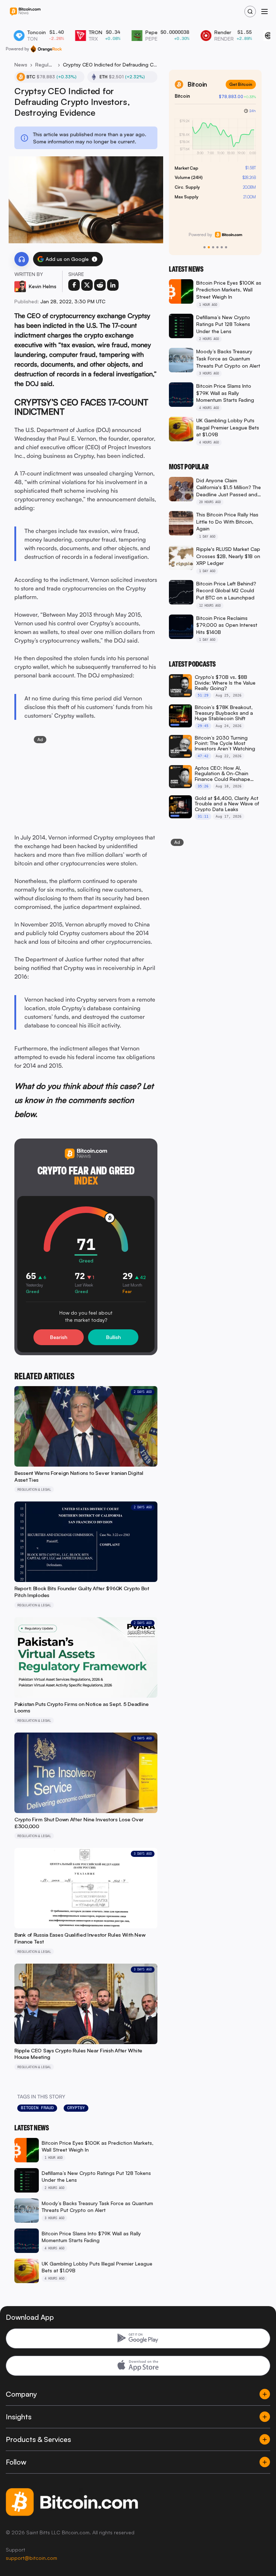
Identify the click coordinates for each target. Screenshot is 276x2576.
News (21, 65)
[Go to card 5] (222, 247)
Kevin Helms (43, 286)
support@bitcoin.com (31, 2558)
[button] (95, 259)
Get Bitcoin (241, 84)
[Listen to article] (22, 259)
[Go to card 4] (217, 247)
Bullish (113, 1337)
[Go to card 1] (204, 247)
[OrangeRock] (46, 49)
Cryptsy (76, 2108)
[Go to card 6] (226, 247)
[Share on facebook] (74, 285)
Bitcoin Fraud (37, 2108)
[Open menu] (264, 11)
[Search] (250, 11)
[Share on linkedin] (113, 285)
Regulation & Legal (45, 65)
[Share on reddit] (100, 285)
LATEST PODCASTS (192, 664)
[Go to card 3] (213, 247)
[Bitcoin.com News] (25, 12)
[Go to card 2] (209, 247)
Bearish (59, 1337)
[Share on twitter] (87, 285)
